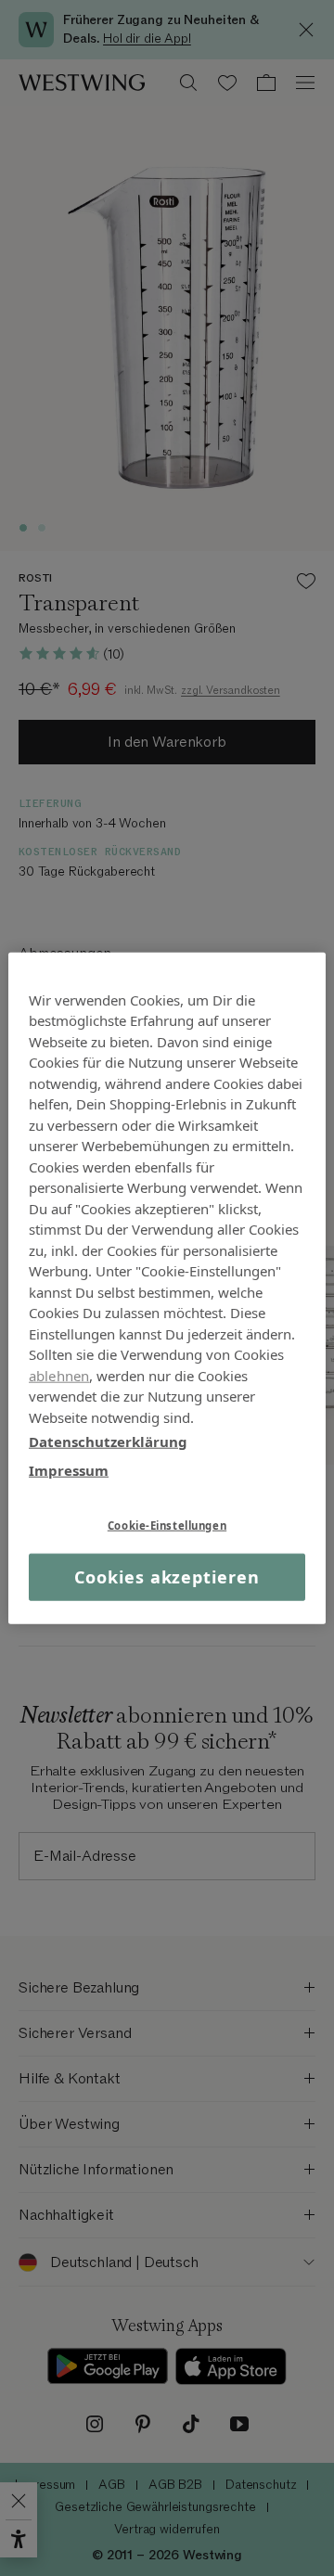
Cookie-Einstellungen (167, 1525)
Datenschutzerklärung (108, 1442)
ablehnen (59, 1375)
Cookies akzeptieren (167, 1577)
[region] (167, 1288)
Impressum (69, 1469)
